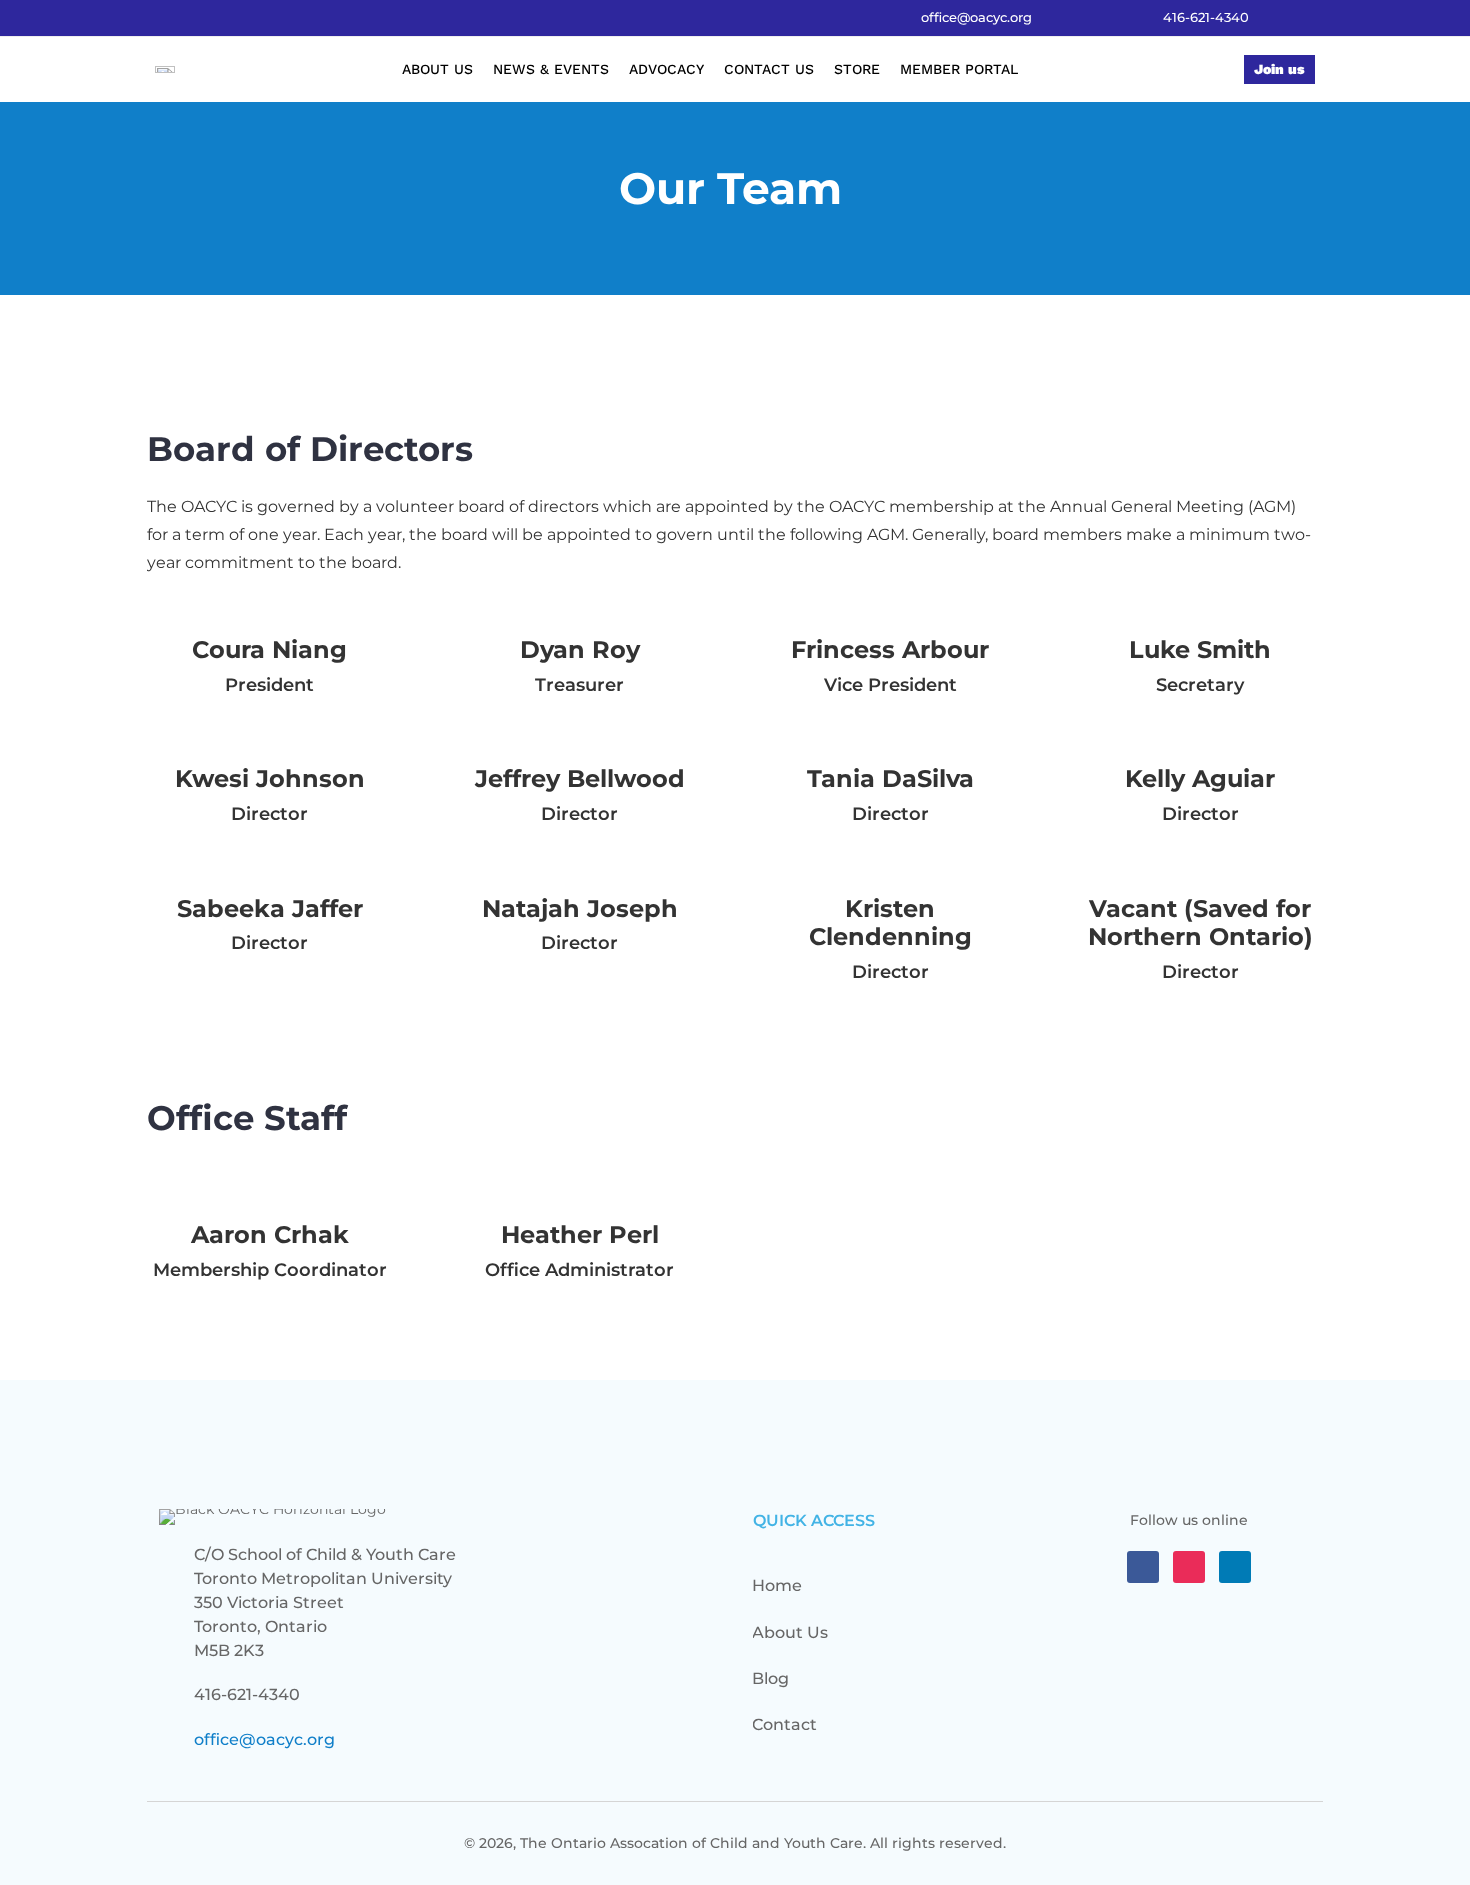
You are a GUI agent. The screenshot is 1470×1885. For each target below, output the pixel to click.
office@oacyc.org (264, 1739)
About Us (437, 69)
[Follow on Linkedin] (1235, 1567)
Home (777, 1585)
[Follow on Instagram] (1189, 1567)
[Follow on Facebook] (1143, 1567)
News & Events (551, 69)
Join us (1279, 69)
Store (857, 69)
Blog (770, 1678)
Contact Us (769, 69)
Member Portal (959, 69)
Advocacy (666, 69)
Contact (784, 1724)
